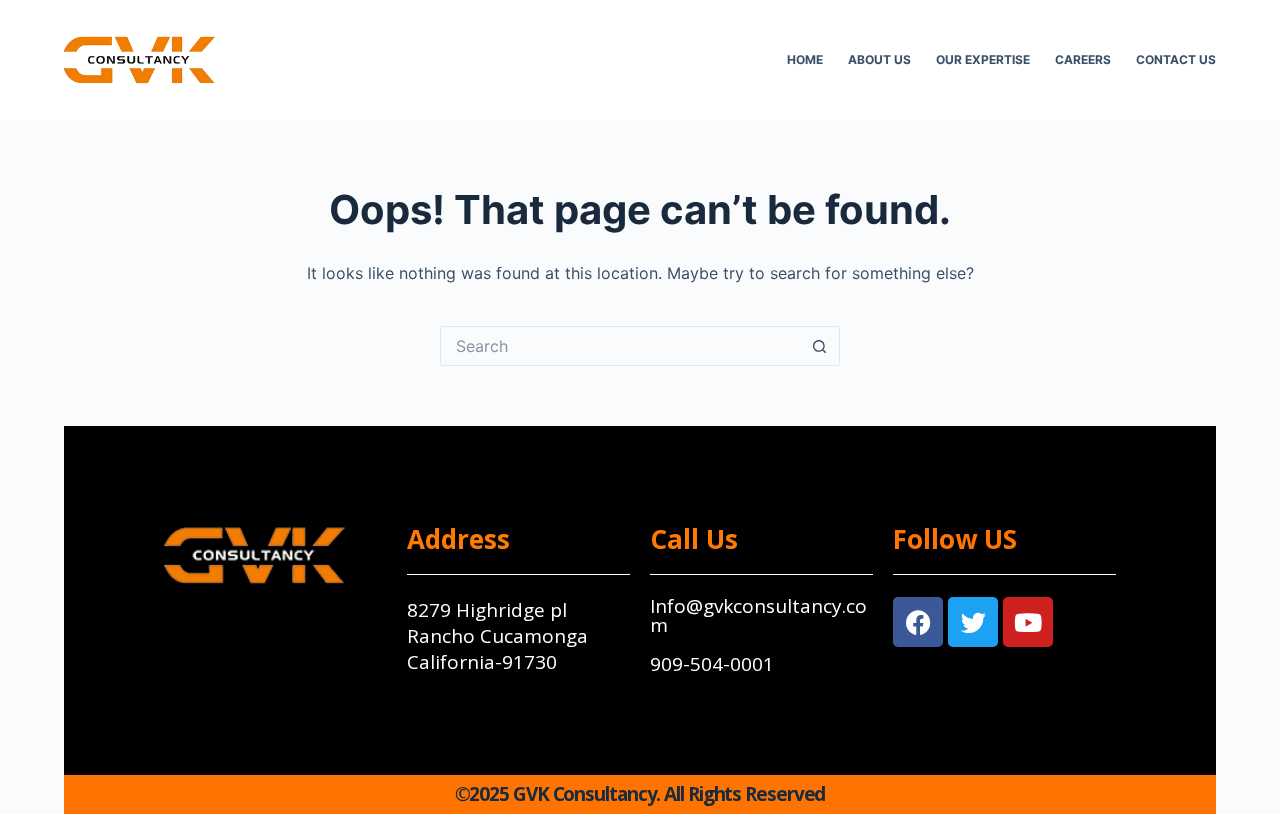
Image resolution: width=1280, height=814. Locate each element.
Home (805, 59)
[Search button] (820, 346)
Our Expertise (983, 59)
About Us (879, 59)
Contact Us (1176, 59)
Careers (1083, 59)
